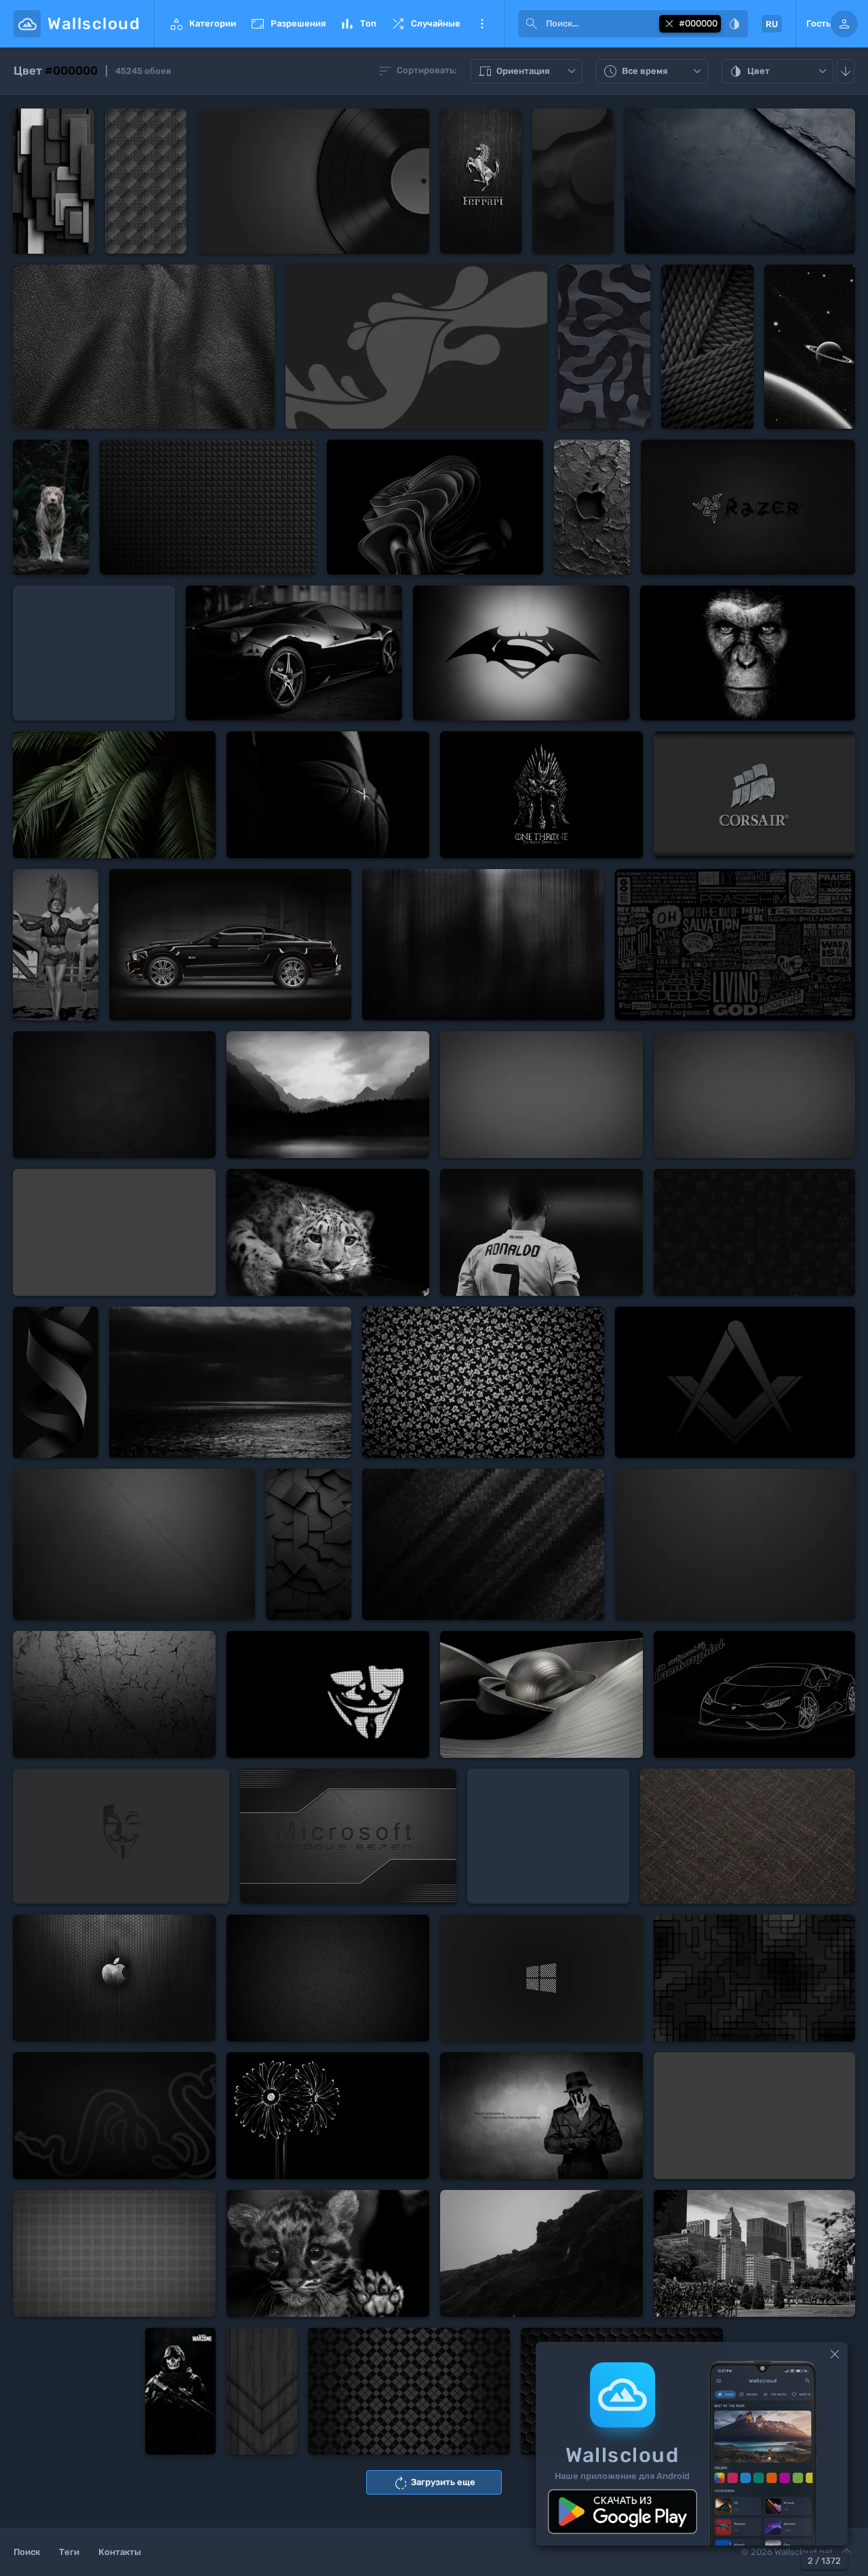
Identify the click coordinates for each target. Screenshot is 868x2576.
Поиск (27, 2552)
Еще (482, 24)
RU (765, 24)
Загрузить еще (434, 2483)
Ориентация (528, 72)
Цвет (779, 72)
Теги (69, 2552)
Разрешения (288, 24)
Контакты (120, 2552)
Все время (654, 72)
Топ (358, 24)
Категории (202, 24)
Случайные (425, 24)
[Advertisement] (94, 653)
